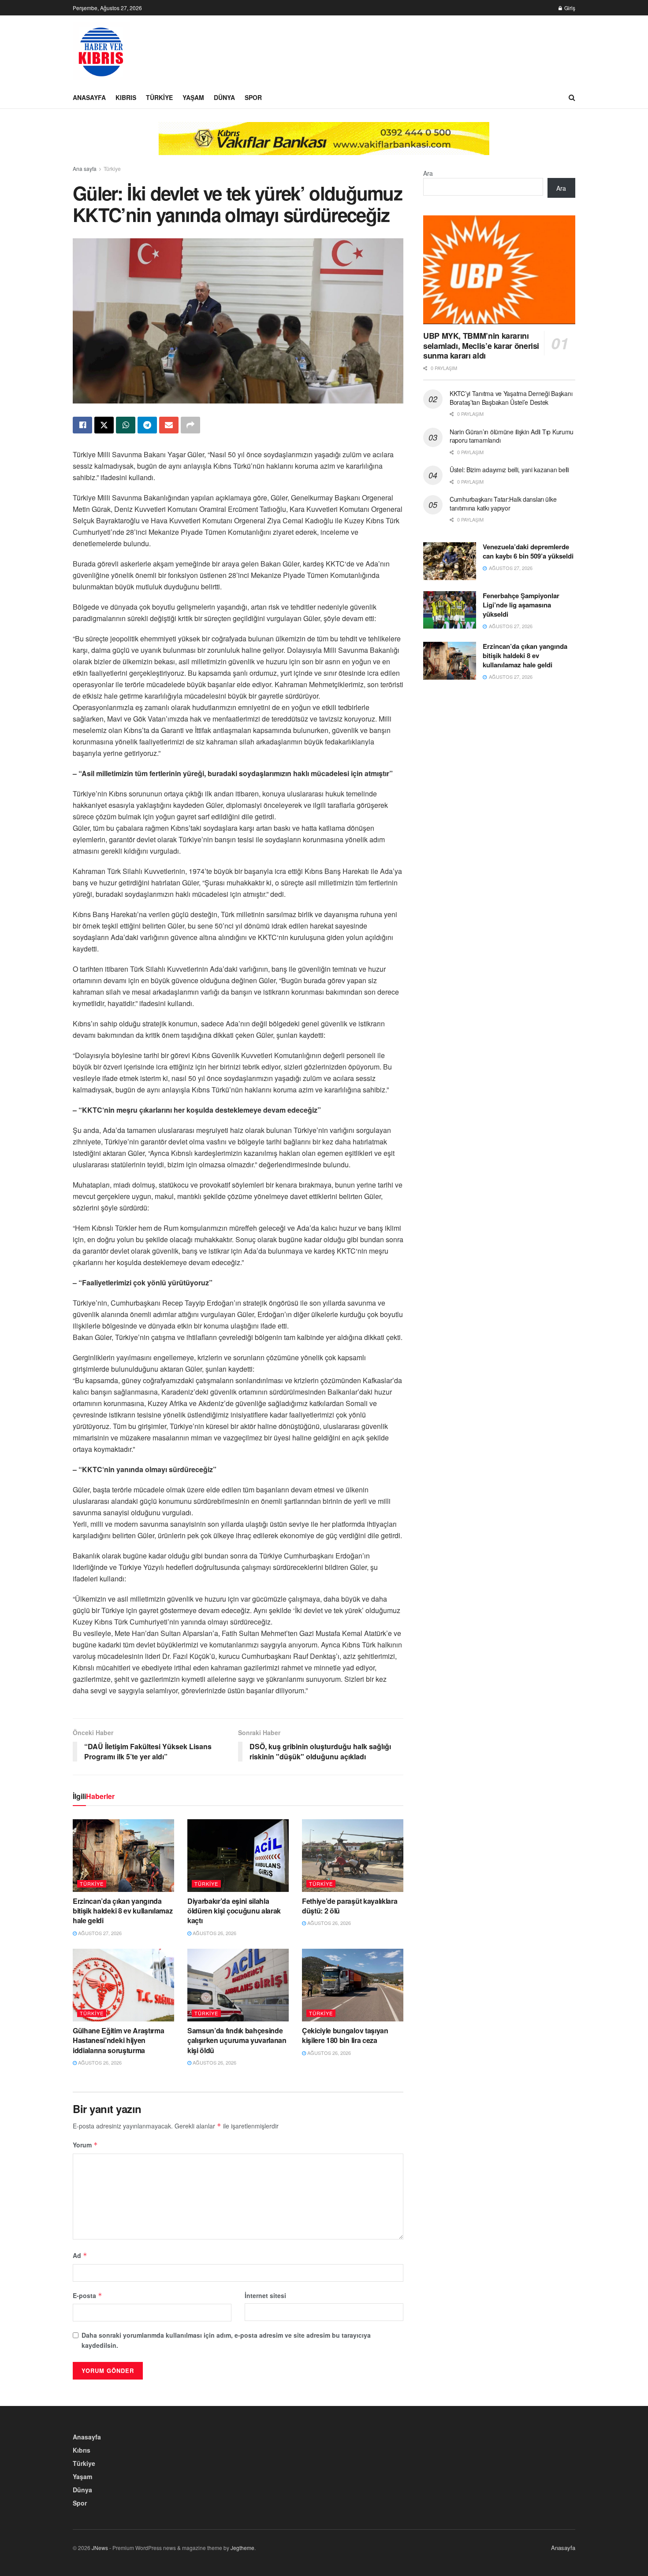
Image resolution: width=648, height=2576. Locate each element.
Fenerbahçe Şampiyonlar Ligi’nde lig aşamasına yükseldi (521, 605)
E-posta (88, 2295)
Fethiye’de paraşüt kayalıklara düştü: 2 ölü (350, 1906)
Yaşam (193, 97)
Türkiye (159, 97)
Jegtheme (242, 2548)
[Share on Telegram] (147, 425)
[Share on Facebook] (82, 425)
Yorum (85, 2145)
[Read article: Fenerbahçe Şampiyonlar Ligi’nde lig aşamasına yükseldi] (450, 610)
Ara (428, 173)
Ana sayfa (85, 168)
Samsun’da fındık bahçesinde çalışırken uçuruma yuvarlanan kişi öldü (237, 2040)
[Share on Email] (169, 425)
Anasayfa (89, 97)
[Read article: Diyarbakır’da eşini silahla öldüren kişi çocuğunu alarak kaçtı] (238, 1855)
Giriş (569, 8)
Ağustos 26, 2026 (214, 1933)
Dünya (224, 97)
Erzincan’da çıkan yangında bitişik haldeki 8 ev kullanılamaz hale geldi (123, 1911)
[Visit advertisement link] (324, 145)
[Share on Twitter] (104, 425)
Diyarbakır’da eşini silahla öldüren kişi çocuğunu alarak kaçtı (234, 1911)
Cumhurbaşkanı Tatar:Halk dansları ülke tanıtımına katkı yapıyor (503, 503)
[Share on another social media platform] (190, 425)
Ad (80, 2255)
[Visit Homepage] (101, 51)
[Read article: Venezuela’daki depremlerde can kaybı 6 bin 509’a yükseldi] (450, 561)
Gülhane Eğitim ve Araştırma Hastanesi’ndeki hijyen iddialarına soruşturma (118, 2040)
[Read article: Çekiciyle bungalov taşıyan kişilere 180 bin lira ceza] (353, 1985)
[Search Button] (572, 97)
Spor (253, 97)
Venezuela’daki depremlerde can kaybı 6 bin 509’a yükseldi (528, 551)
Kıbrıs (126, 97)
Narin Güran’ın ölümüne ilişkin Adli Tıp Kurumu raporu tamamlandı (512, 436)
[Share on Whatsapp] (126, 425)
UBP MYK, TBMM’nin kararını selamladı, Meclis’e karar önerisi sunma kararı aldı (481, 346)
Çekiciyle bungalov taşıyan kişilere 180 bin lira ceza (345, 2035)
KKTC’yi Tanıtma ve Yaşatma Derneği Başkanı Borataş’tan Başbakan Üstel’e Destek (511, 398)
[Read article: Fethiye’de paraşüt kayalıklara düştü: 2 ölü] (353, 1855)
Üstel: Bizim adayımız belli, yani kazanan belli (509, 470)
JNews (100, 2548)
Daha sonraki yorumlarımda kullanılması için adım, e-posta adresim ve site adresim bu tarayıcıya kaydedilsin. (226, 2340)
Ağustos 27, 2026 (99, 1933)
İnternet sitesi (265, 2295)
